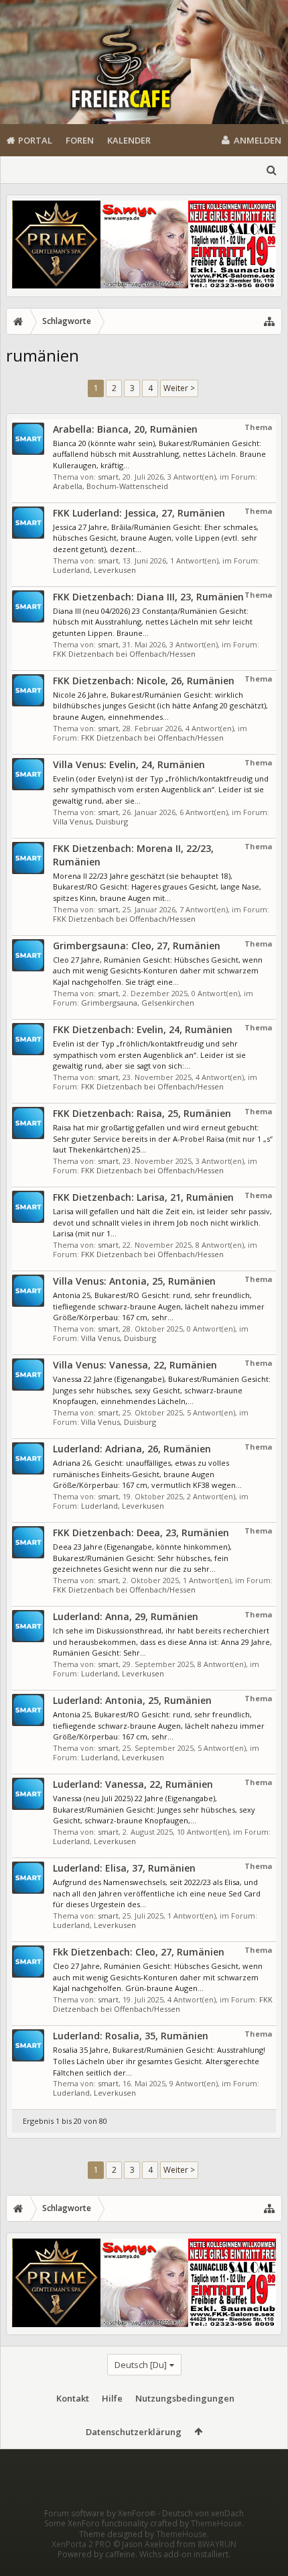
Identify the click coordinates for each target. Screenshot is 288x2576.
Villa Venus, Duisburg (90, 821)
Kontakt (73, 2398)
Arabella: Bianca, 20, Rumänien (125, 429)
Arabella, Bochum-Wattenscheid (111, 486)
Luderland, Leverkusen (94, 570)
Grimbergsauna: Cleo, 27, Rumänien (137, 946)
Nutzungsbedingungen (185, 2398)
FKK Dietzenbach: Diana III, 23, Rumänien (148, 597)
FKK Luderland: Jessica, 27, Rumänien (139, 513)
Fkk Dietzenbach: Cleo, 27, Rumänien (139, 1952)
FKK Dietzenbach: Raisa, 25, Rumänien (142, 1113)
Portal (35, 140)
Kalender (129, 140)
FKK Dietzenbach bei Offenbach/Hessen (124, 654)
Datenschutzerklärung (134, 2432)
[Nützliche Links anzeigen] (269, 321)
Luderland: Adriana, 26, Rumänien (132, 1449)
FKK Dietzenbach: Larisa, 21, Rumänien (143, 1197)
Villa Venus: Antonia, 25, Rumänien (134, 1281)
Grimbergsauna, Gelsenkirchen (138, 1003)
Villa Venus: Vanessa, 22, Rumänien (135, 1365)
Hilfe (112, 2398)
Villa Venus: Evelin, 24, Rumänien (129, 764)
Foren (80, 140)
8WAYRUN (217, 2544)
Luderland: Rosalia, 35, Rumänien (131, 2036)
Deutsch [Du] (141, 2365)
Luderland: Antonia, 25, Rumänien (132, 1700)
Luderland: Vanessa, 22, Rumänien (133, 1784)
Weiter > (179, 388)
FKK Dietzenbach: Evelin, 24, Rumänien (143, 1029)
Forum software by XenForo (100, 2513)
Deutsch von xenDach (203, 2513)
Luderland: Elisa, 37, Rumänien (124, 1868)
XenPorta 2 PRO (81, 2544)
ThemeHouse (216, 2523)
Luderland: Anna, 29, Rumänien (126, 1616)
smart (108, 477)
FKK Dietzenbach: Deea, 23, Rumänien (141, 1533)
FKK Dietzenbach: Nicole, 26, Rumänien (144, 681)
